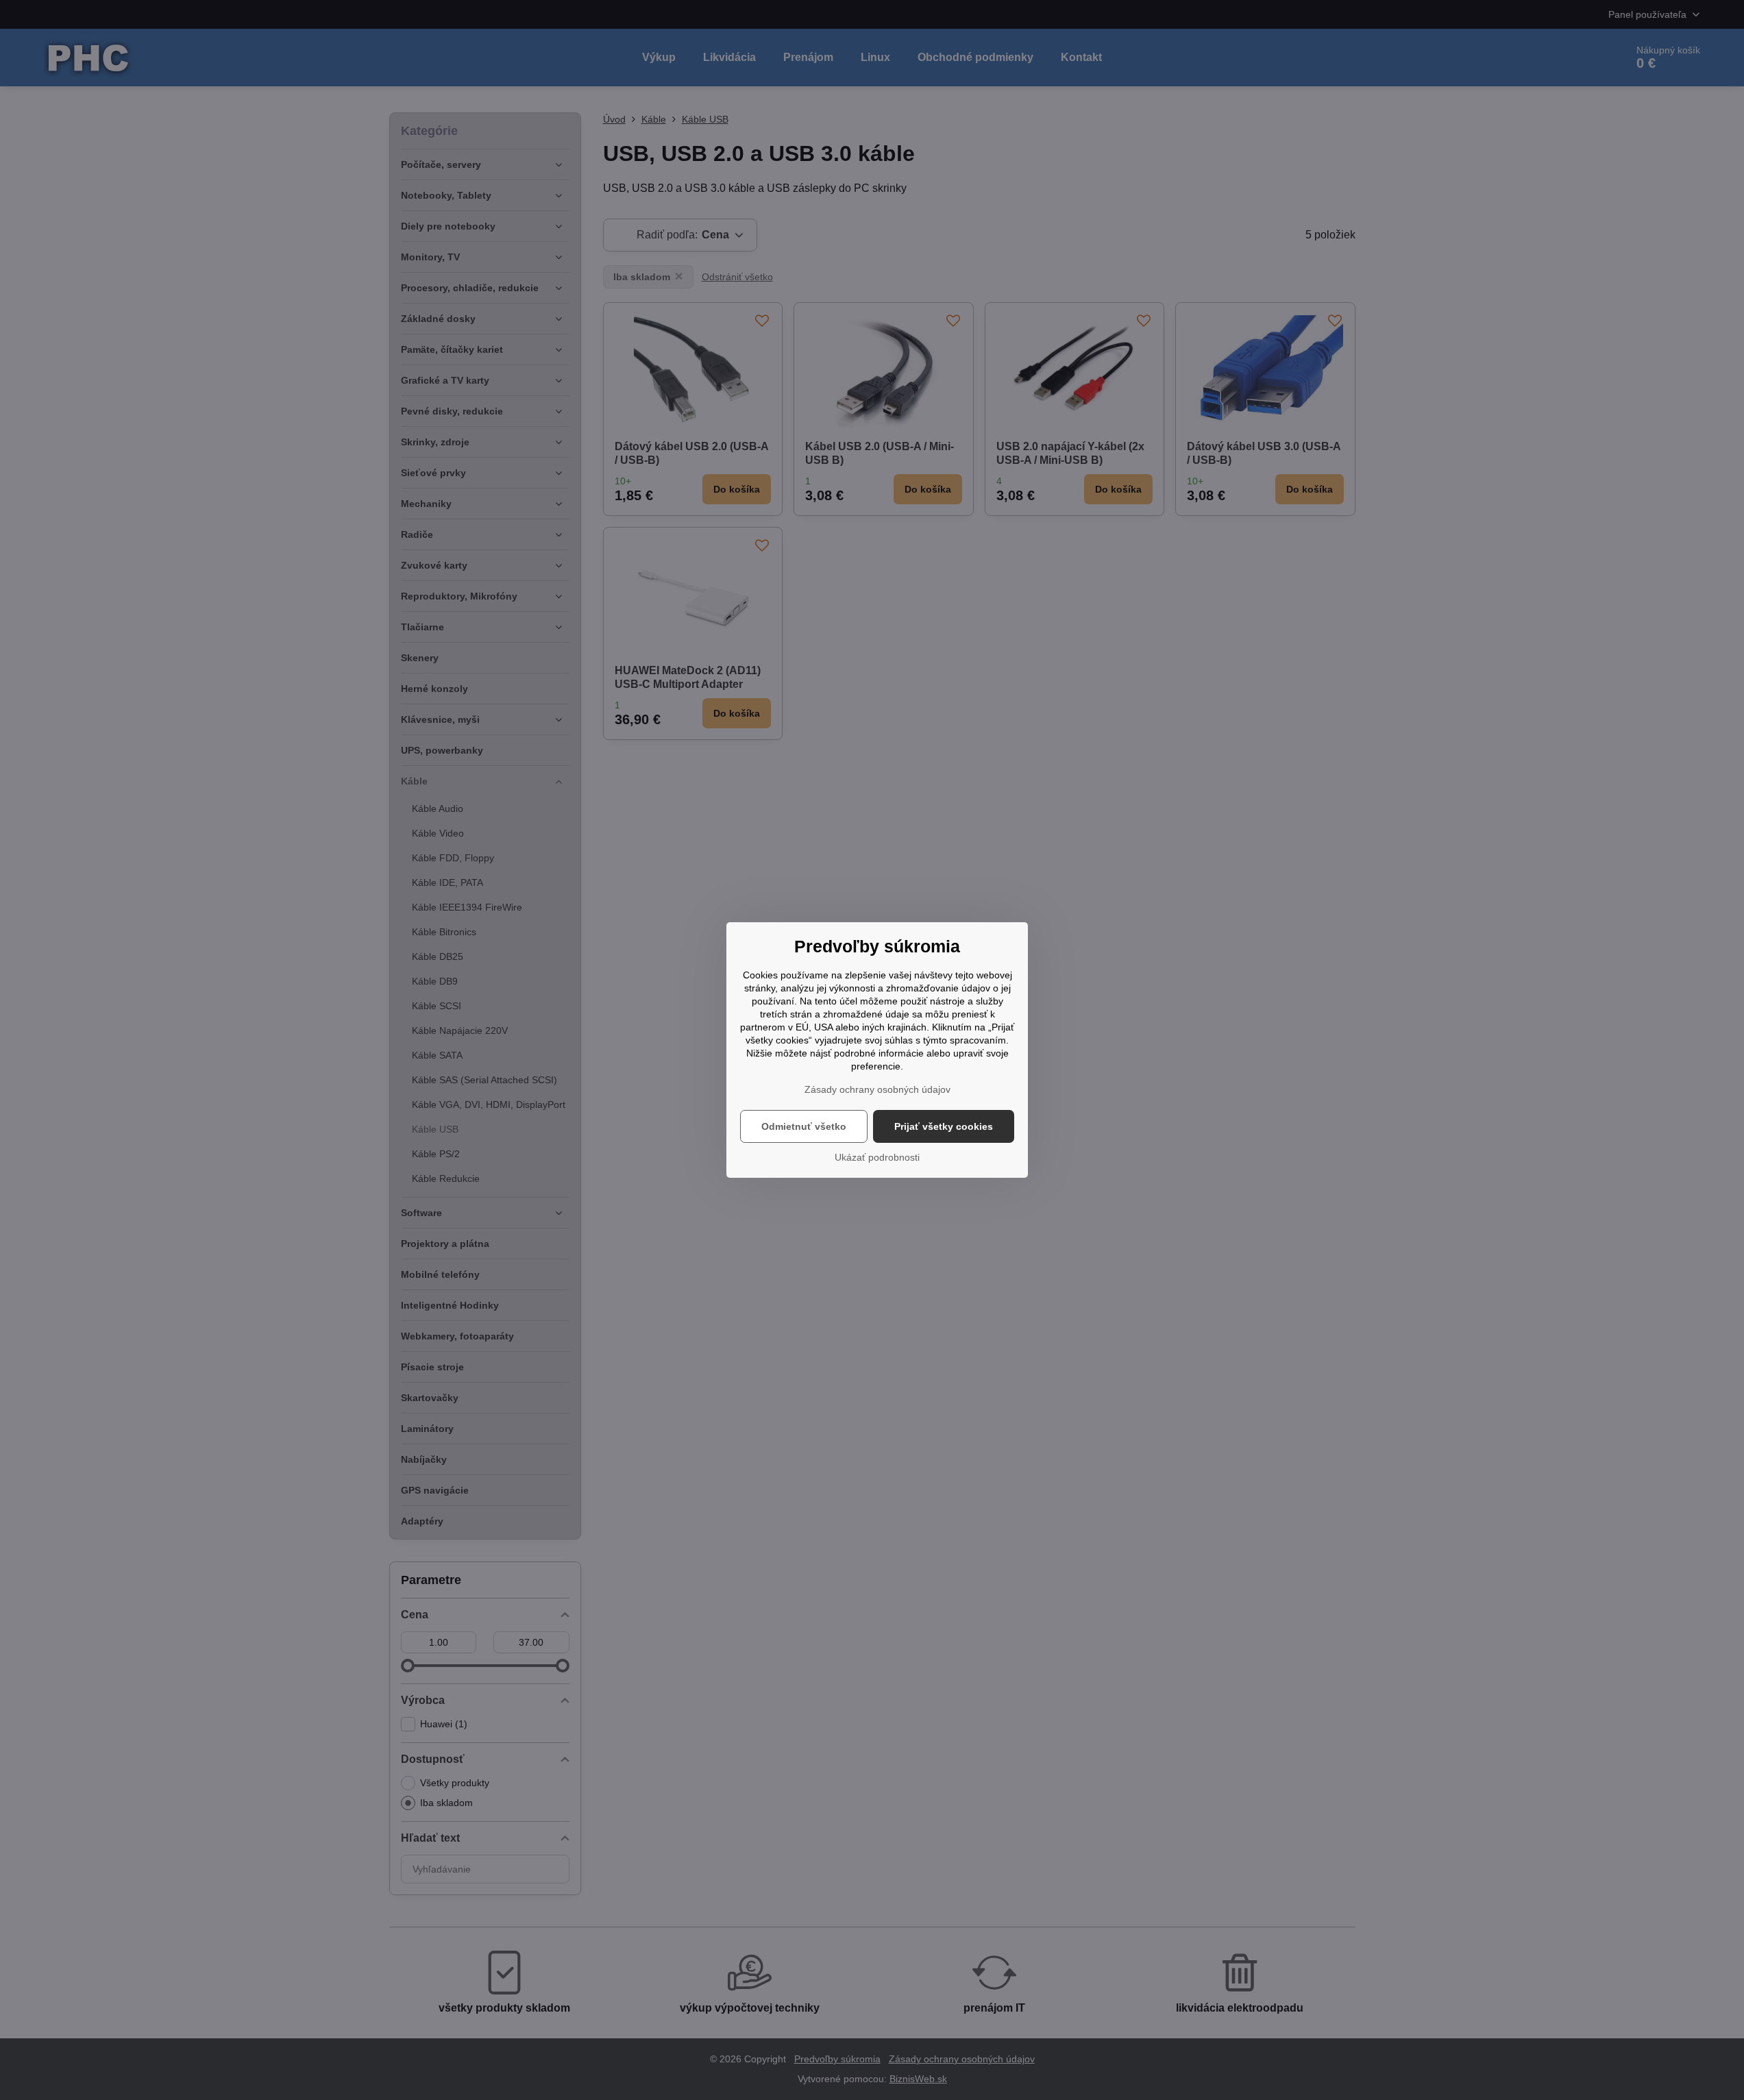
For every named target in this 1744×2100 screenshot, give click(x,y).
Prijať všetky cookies (944, 1126)
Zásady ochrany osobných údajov (877, 1089)
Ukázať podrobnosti (877, 1157)
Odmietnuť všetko (804, 1126)
